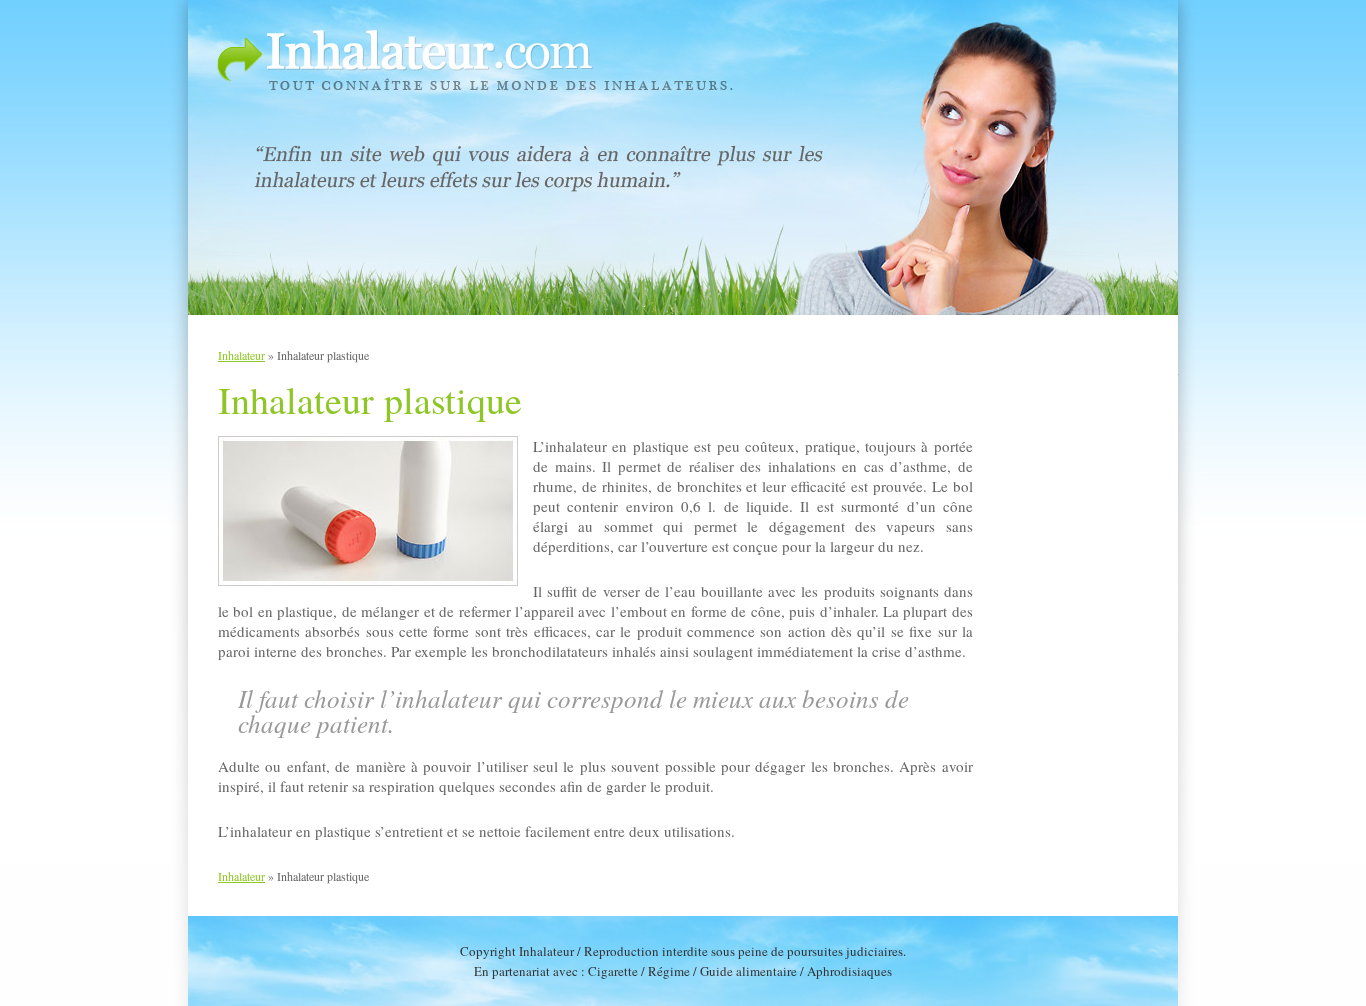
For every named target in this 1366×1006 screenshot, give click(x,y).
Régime (669, 971)
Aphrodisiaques (849, 971)
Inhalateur (241, 355)
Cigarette (613, 971)
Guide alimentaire (748, 971)
